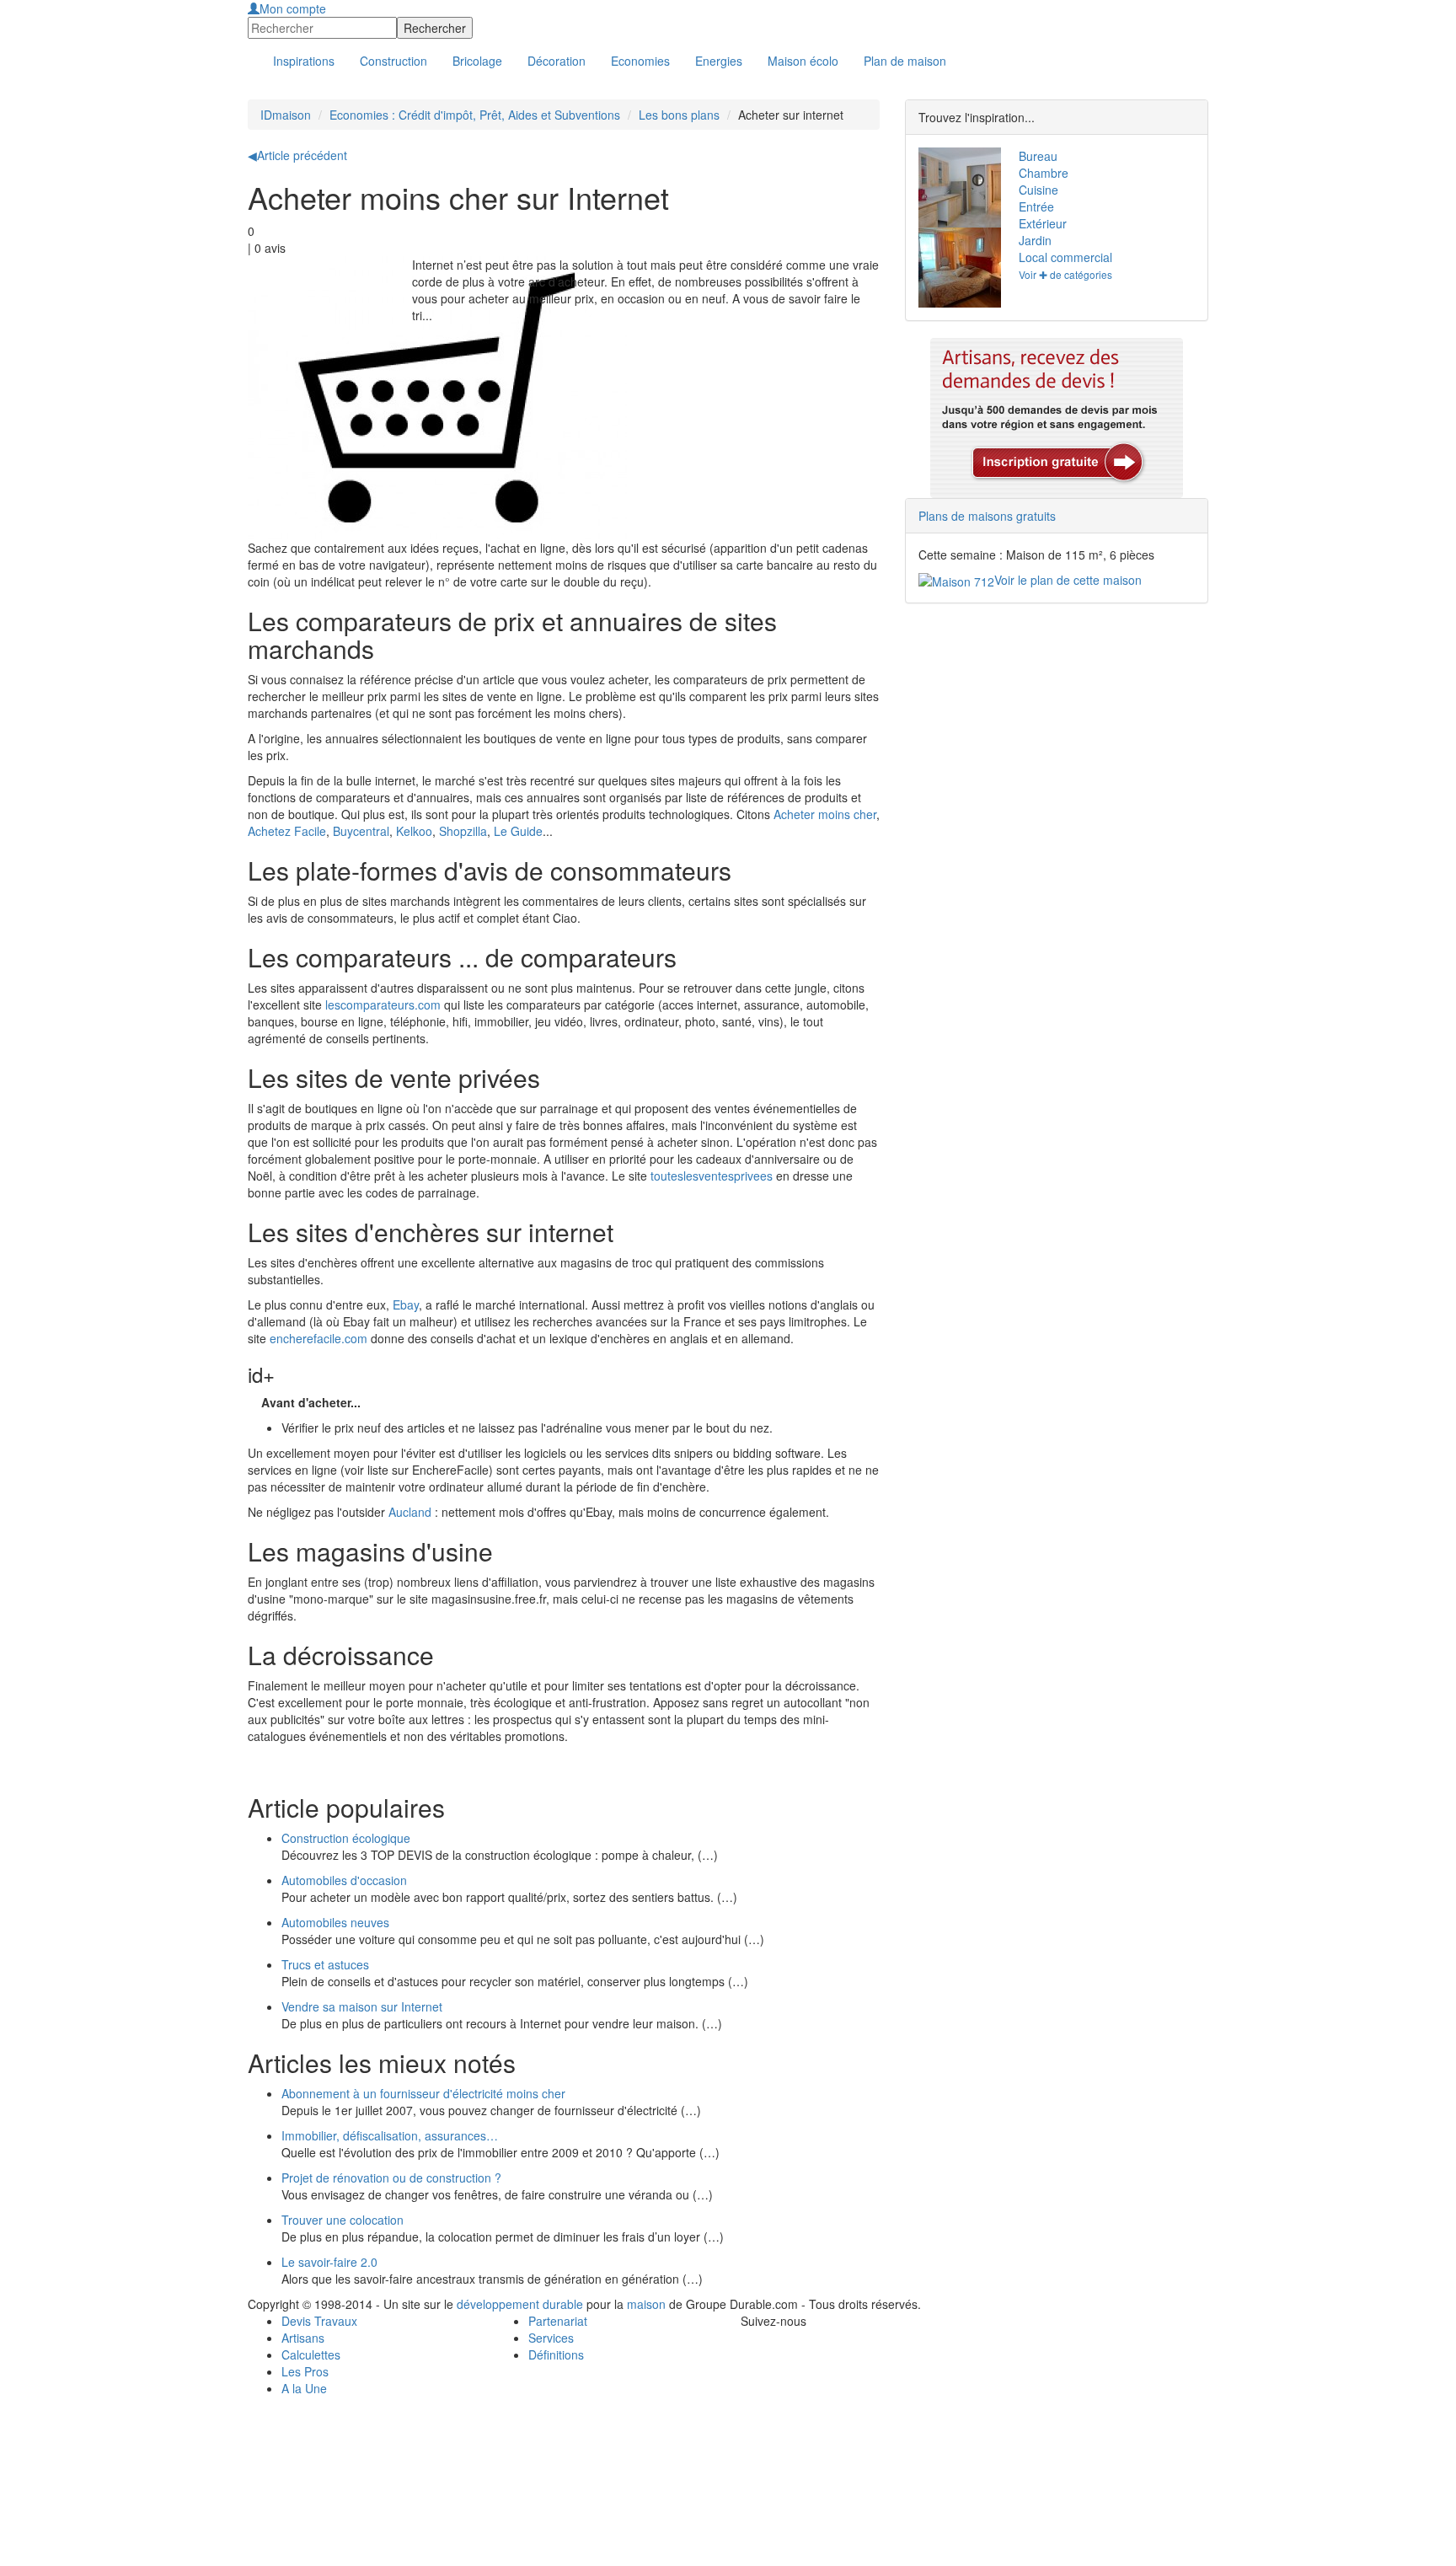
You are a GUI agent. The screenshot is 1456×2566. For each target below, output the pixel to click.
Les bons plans (679, 115)
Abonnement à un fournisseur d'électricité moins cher (423, 2093)
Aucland (412, 1512)
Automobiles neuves (335, 1922)
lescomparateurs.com (383, 1004)
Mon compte (293, 8)
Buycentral (361, 831)
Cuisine (1038, 190)
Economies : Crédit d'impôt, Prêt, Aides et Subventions (475, 115)
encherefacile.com (318, 1338)
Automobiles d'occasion (344, 1880)
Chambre (1044, 173)
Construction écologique (346, 1838)
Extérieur (1043, 223)
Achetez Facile (287, 831)
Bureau (1038, 156)
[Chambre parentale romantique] (956, 268)
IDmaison (286, 115)
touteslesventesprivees (712, 1176)
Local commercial (1065, 257)
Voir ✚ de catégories (1065, 274)
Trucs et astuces (325, 1964)
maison (646, 2304)
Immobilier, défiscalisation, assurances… (390, 2135)
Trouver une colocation (343, 2220)
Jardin (1035, 240)
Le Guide (518, 831)
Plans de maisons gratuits (987, 516)
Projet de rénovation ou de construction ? (391, 2178)
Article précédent (297, 155)
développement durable (520, 2304)
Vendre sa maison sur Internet (362, 2006)
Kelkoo (414, 831)
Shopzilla (463, 831)
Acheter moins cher (825, 814)
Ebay (406, 1304)
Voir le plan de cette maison (1068, 580)
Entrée (1036, 206)
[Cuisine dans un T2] (956, 187)
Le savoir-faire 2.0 (329, 2262)
